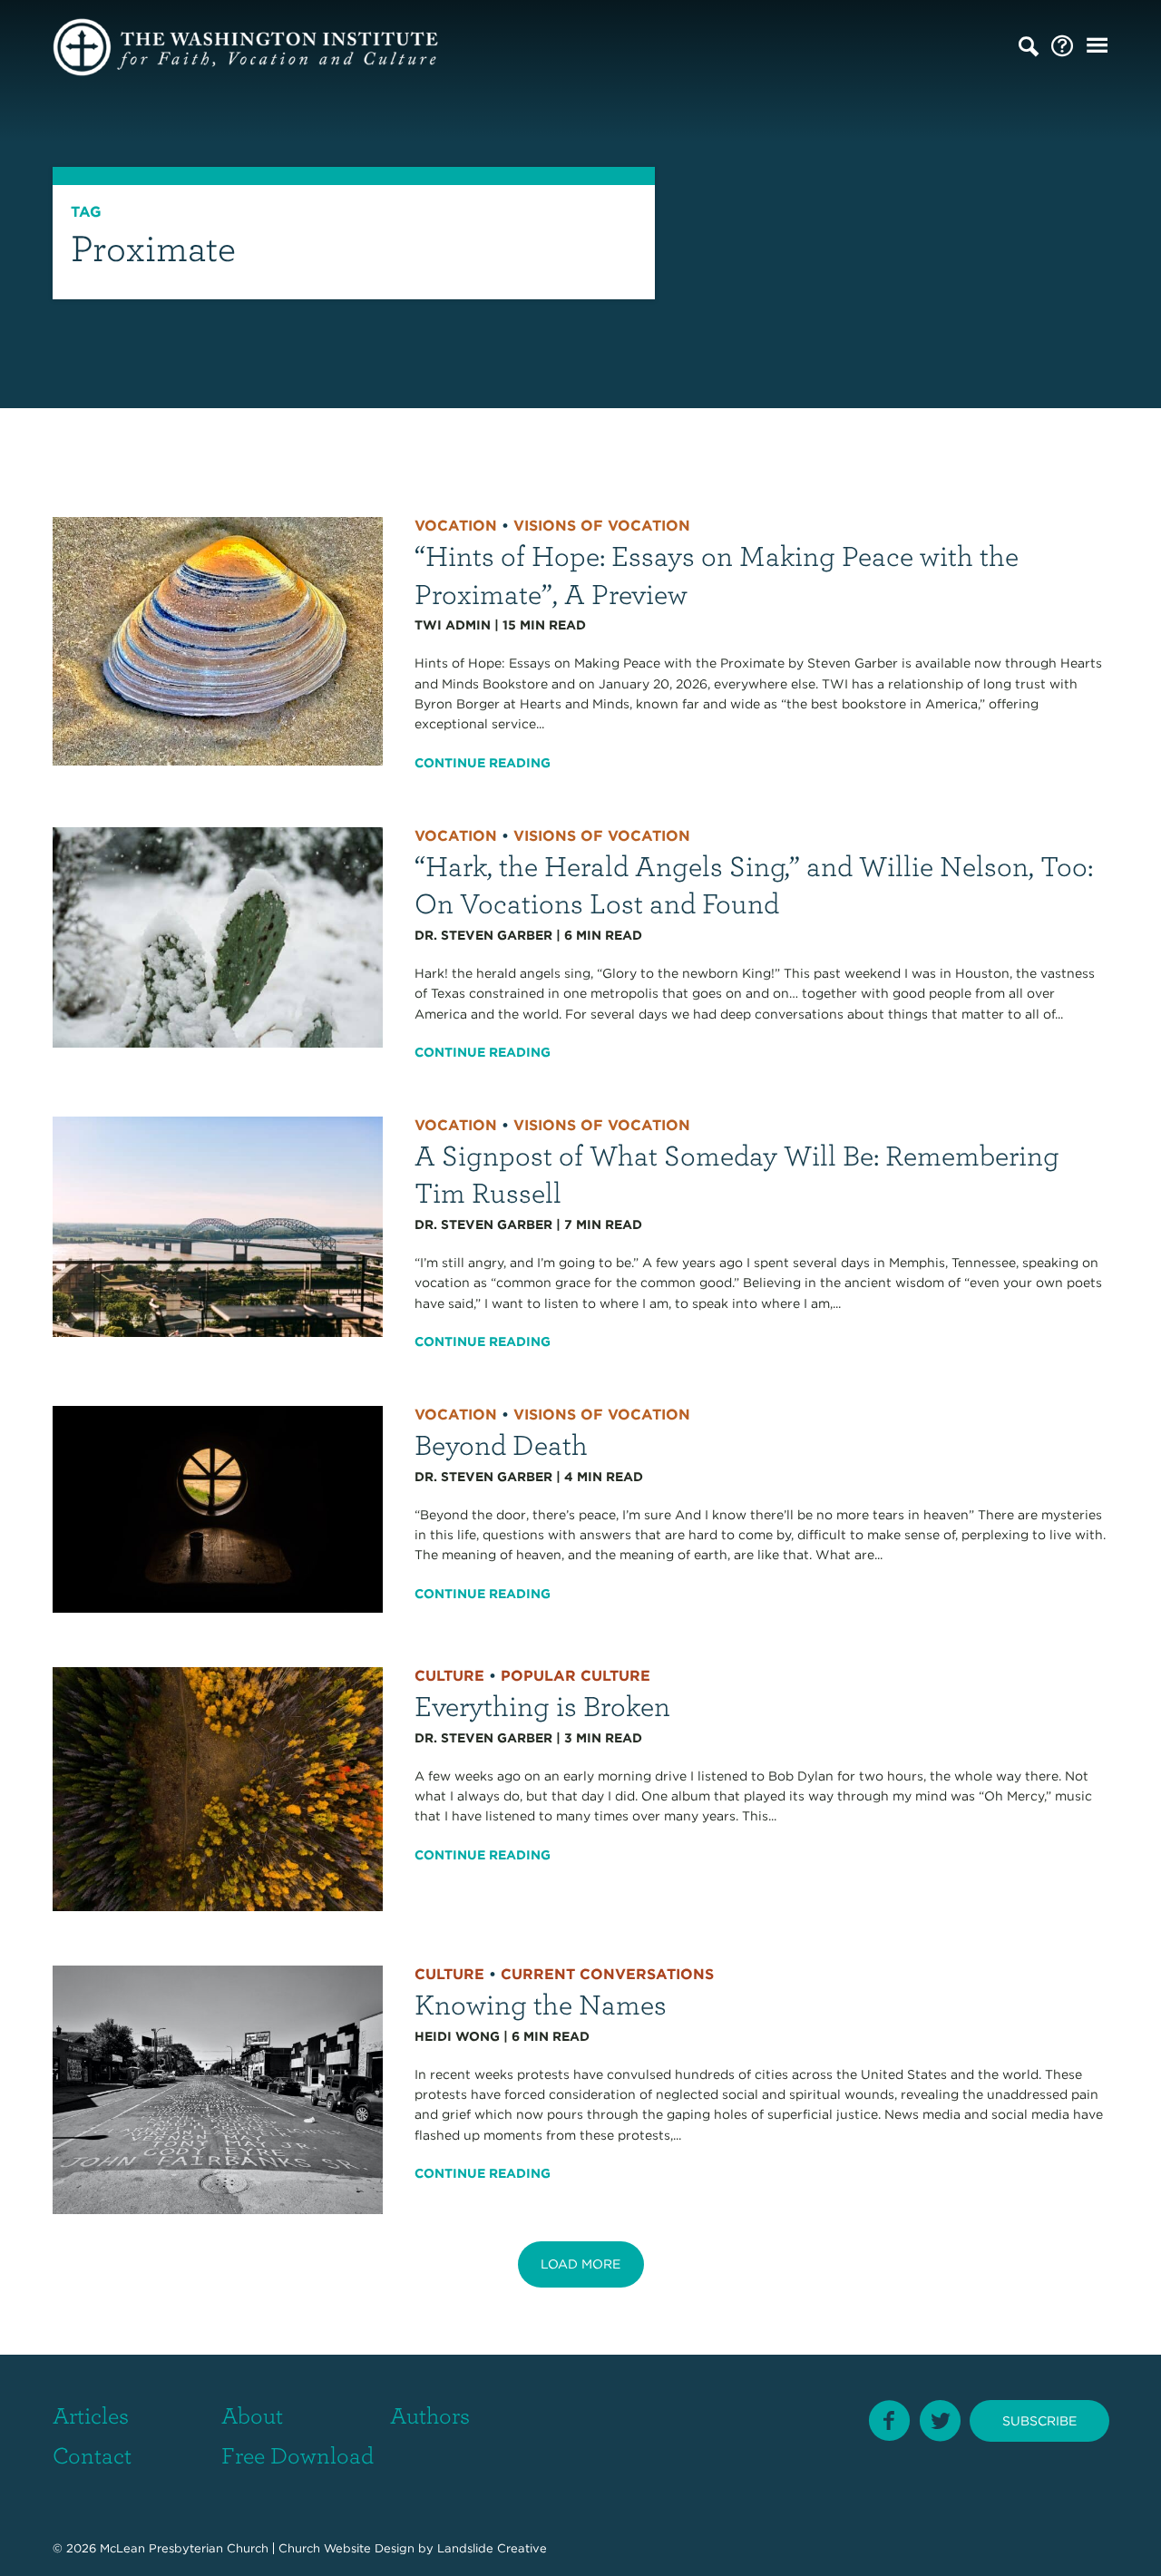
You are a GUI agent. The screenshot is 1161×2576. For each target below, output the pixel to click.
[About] (1062, 47)
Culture (449, 1676)
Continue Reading (483, 763)
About (252, 2415)
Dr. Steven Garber (483, 935)
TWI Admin (453, 625)
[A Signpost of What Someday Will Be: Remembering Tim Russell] (218, 1225)
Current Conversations (607, 1974)
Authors (430, 2415)
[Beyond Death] (218, 1508)
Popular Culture (576, 1676)
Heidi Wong (457, 2036)
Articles (91, 2415)
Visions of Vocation (602, 526)
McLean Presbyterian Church (184, 2548)
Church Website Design (346, 2548)
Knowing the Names (541, 2003)
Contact (92, 2454)
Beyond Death (501, 1444)
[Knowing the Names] (218, 2089)
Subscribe (1039, 2421)
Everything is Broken (542, 1705)
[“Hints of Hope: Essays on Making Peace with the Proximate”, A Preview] (218, 640)
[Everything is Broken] (218, 1788)
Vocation (456, 526)
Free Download (298, 2454)
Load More (580, 2264)
